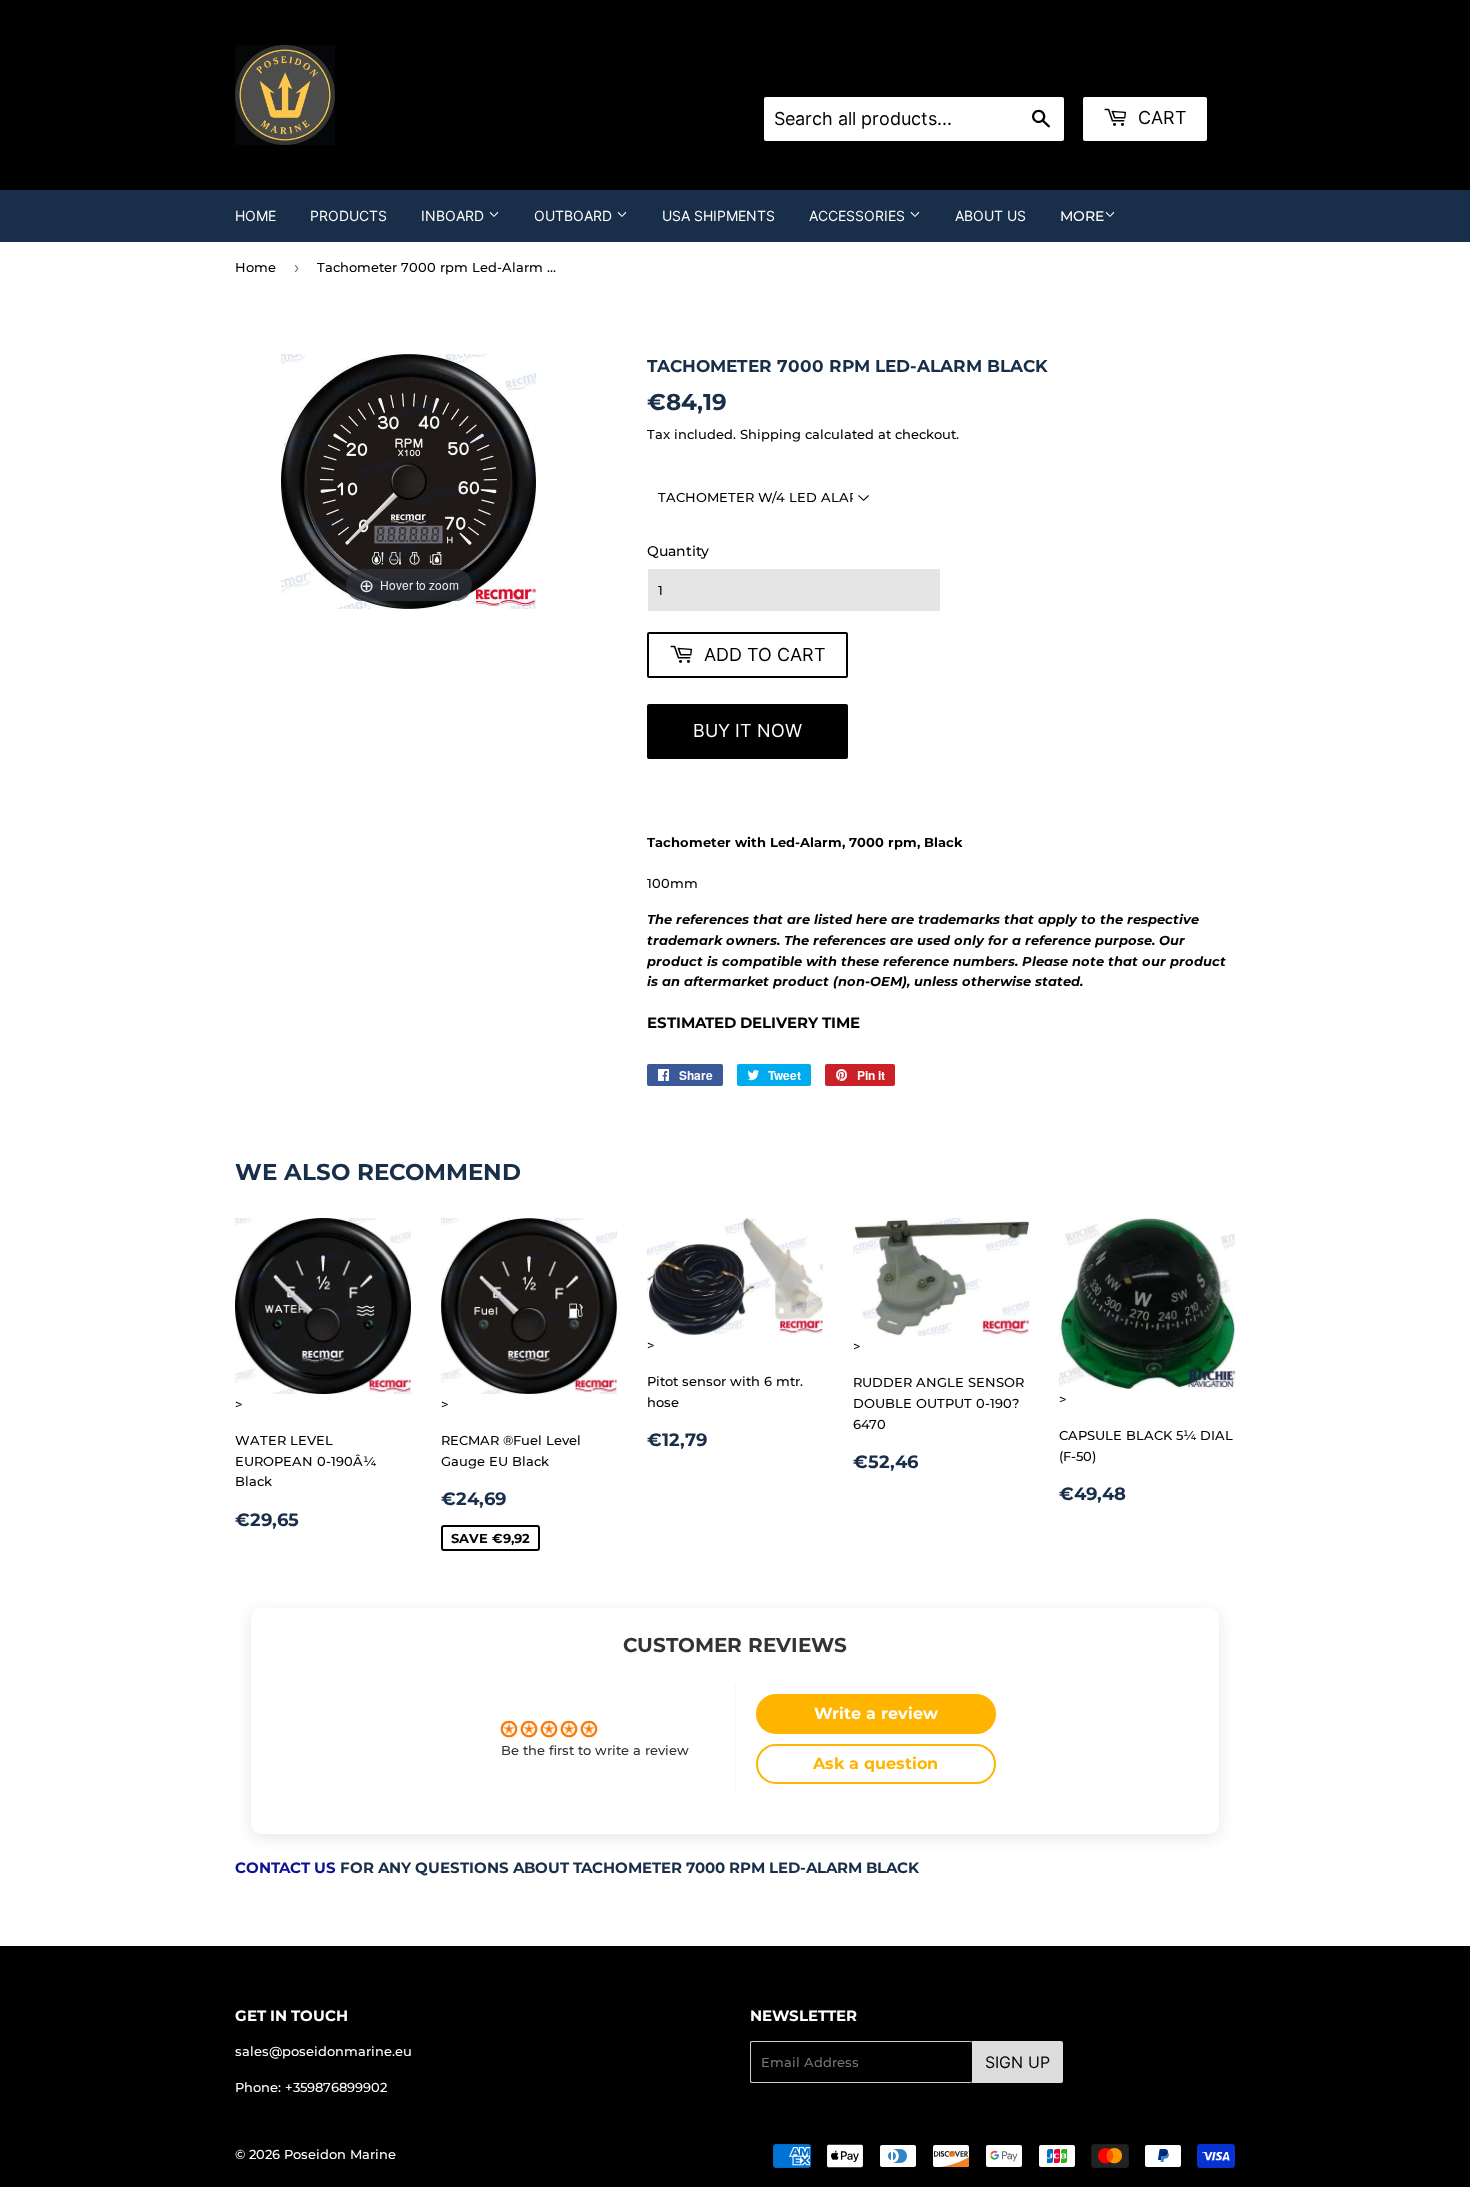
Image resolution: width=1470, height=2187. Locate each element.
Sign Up (1017, 2062)
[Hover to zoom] (408, 480)
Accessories (859, 215)
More (1082, 216)
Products (348, 215)
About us (990, 215)
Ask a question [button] (875, 1763)
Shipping (770, 434)
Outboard (575, 215)
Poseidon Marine (340, 2154)
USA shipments (718, 215)
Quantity (678, 551)
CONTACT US (285, 1868)
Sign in (924, 72)
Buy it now (747, 730)
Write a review (876, 1713)
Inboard (454, 215)
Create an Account (1027, 72)
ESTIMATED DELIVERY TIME (753, 1023)
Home (255, 215)
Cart (1160, 117)
